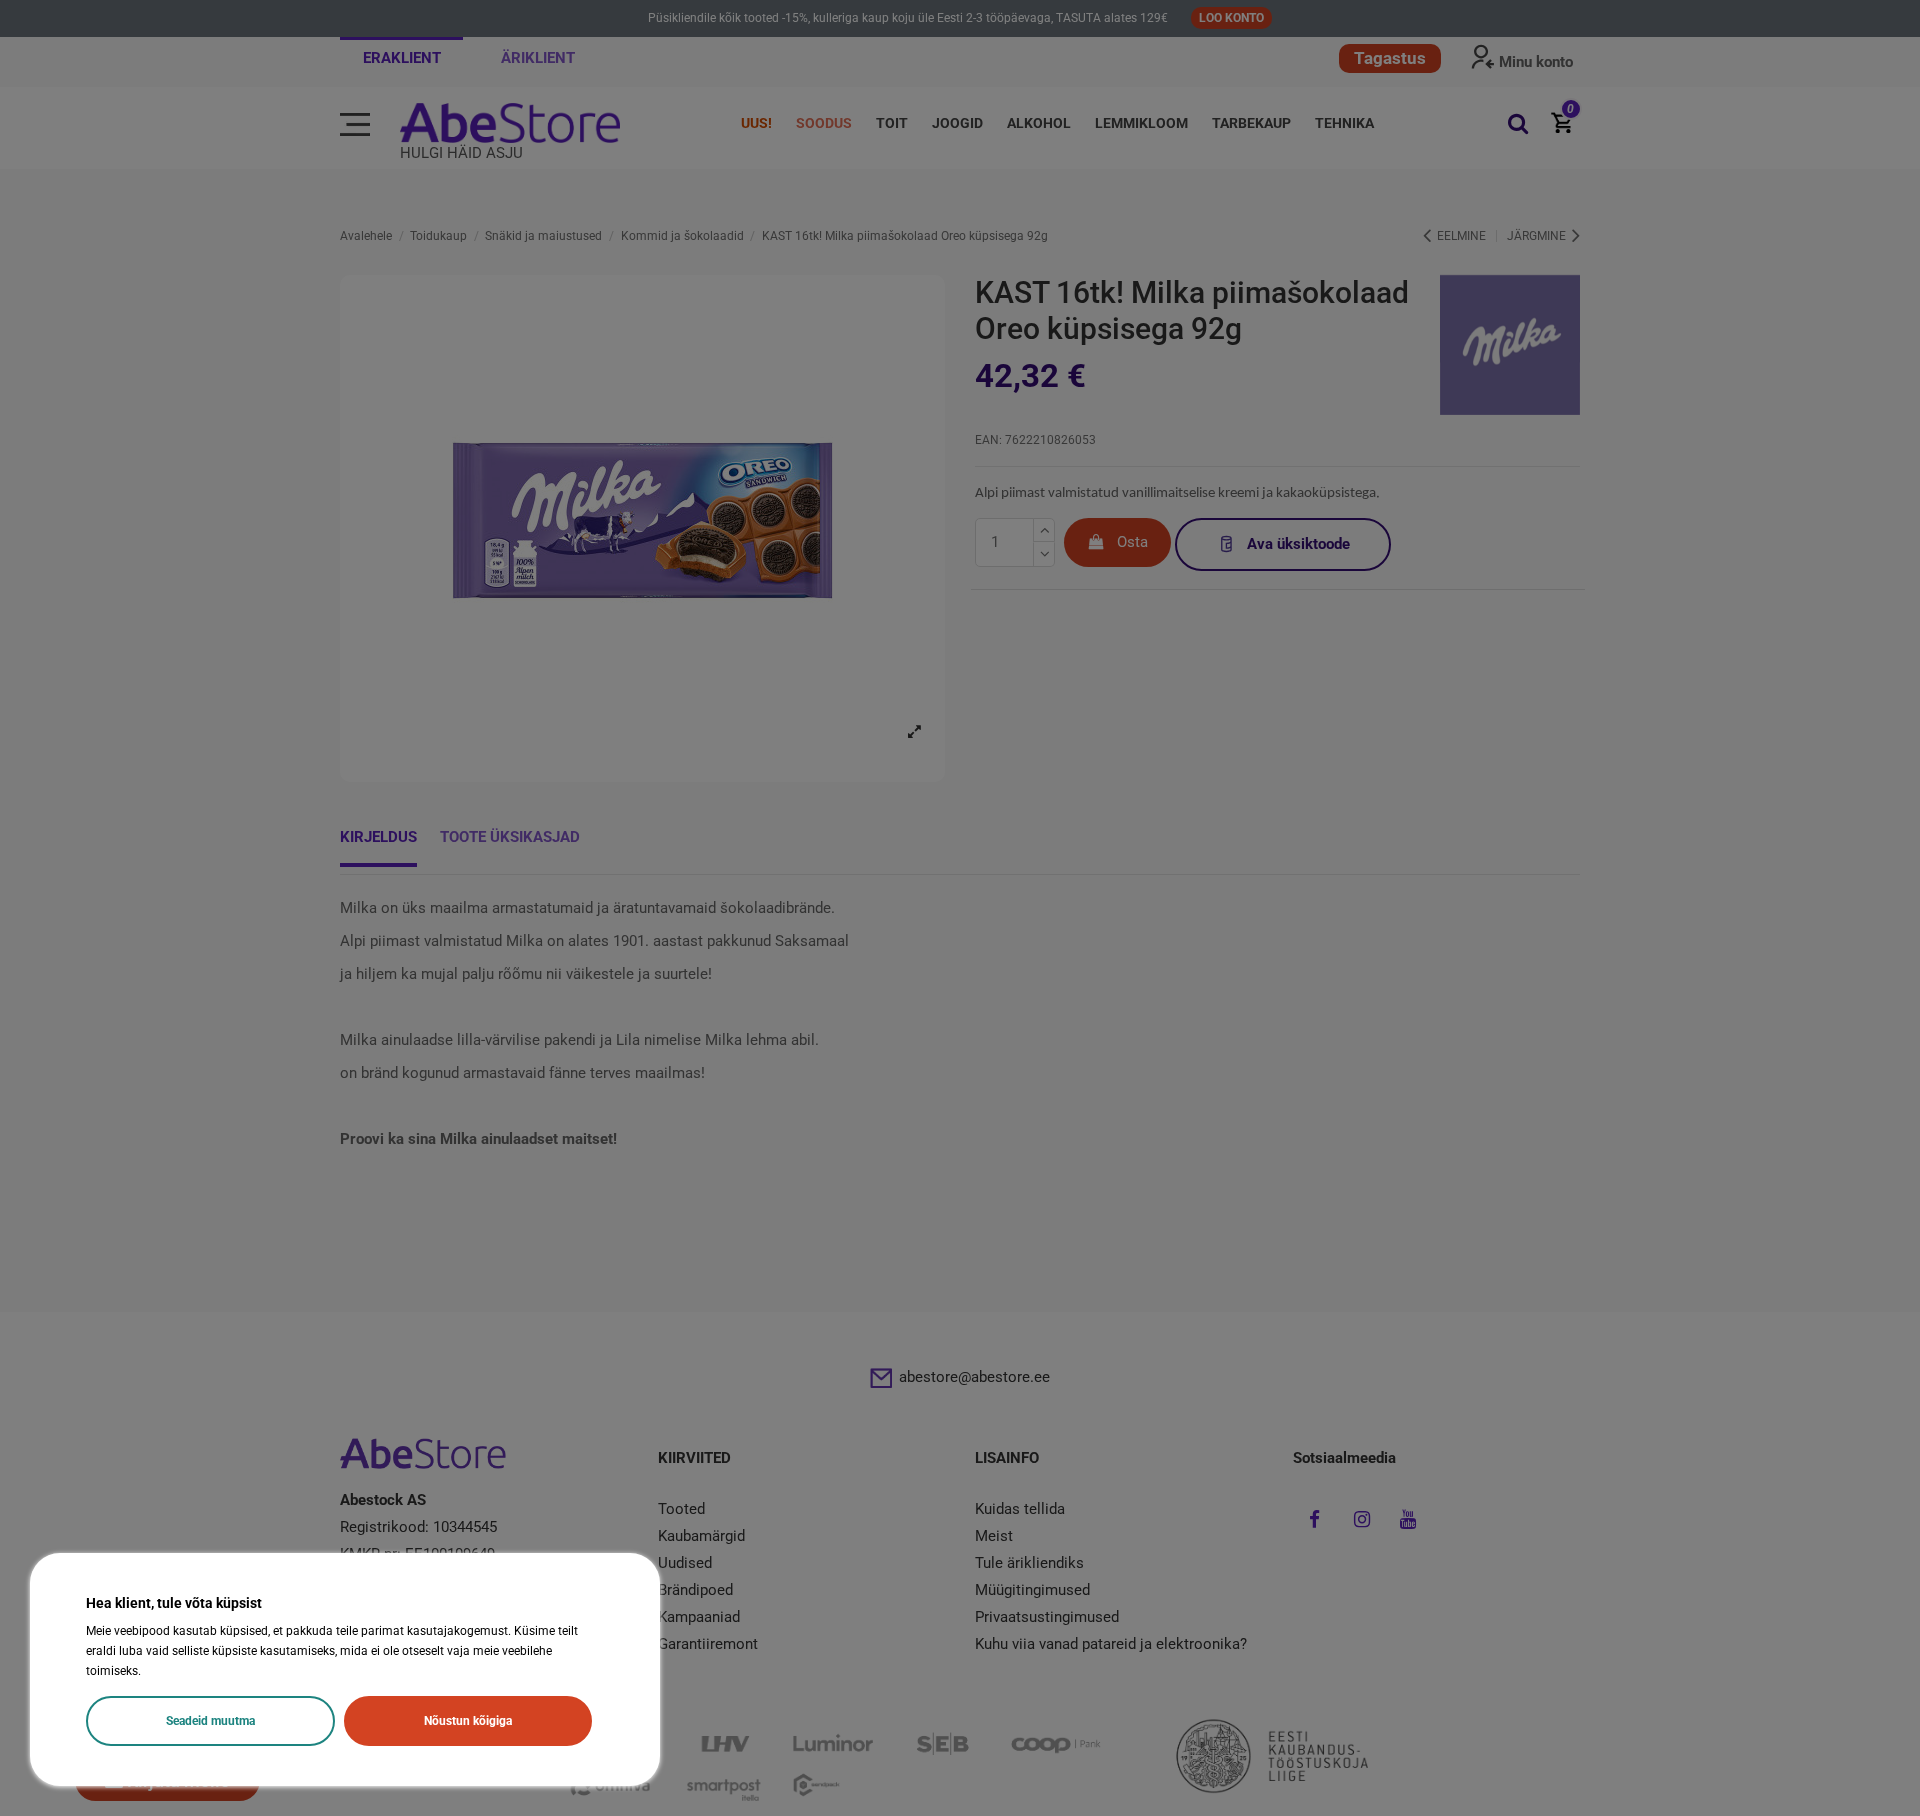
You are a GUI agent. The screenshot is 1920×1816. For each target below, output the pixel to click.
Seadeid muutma (210, 1721)
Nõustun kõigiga (468, 1721)
